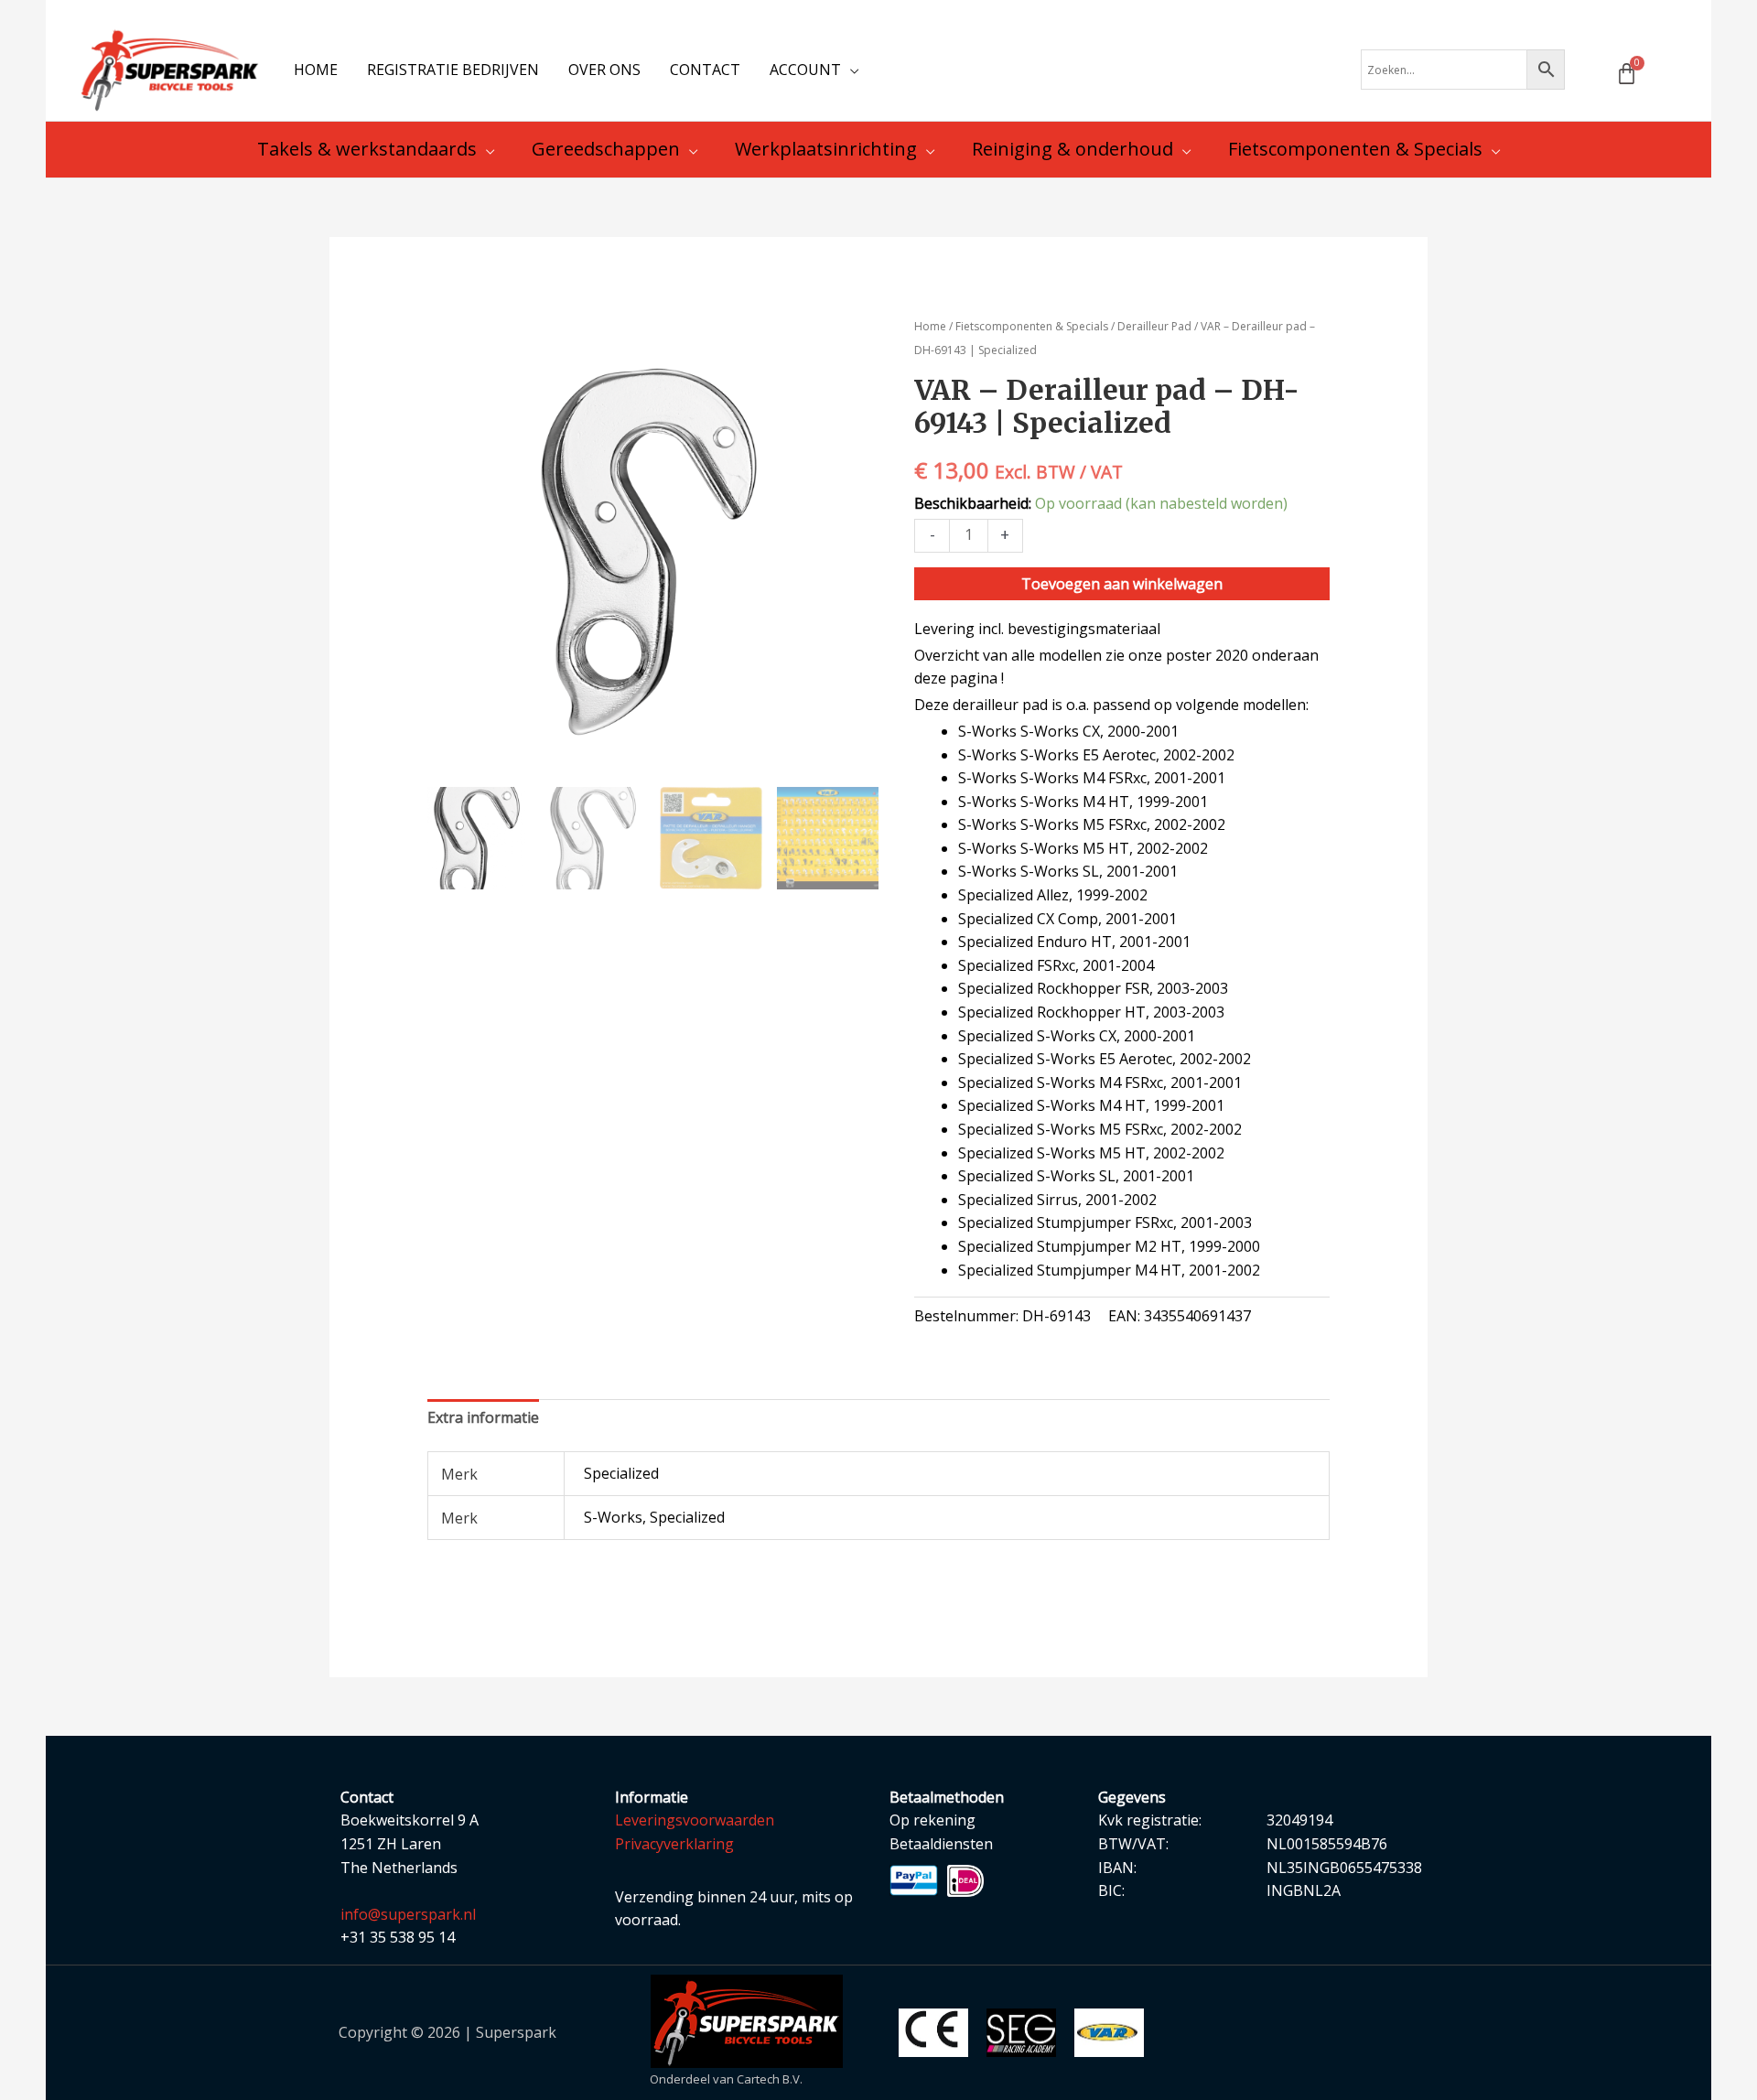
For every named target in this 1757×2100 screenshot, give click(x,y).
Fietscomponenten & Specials (1032, 326)
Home (930, 326)
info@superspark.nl (408, 1914)
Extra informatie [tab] (483, 1417)
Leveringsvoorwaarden (695, 1820)
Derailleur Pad (1154, 326)
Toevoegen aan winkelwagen (1122, 584)
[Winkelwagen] (1627, 74)
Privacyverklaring (674, 1844)
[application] (850, 70)
